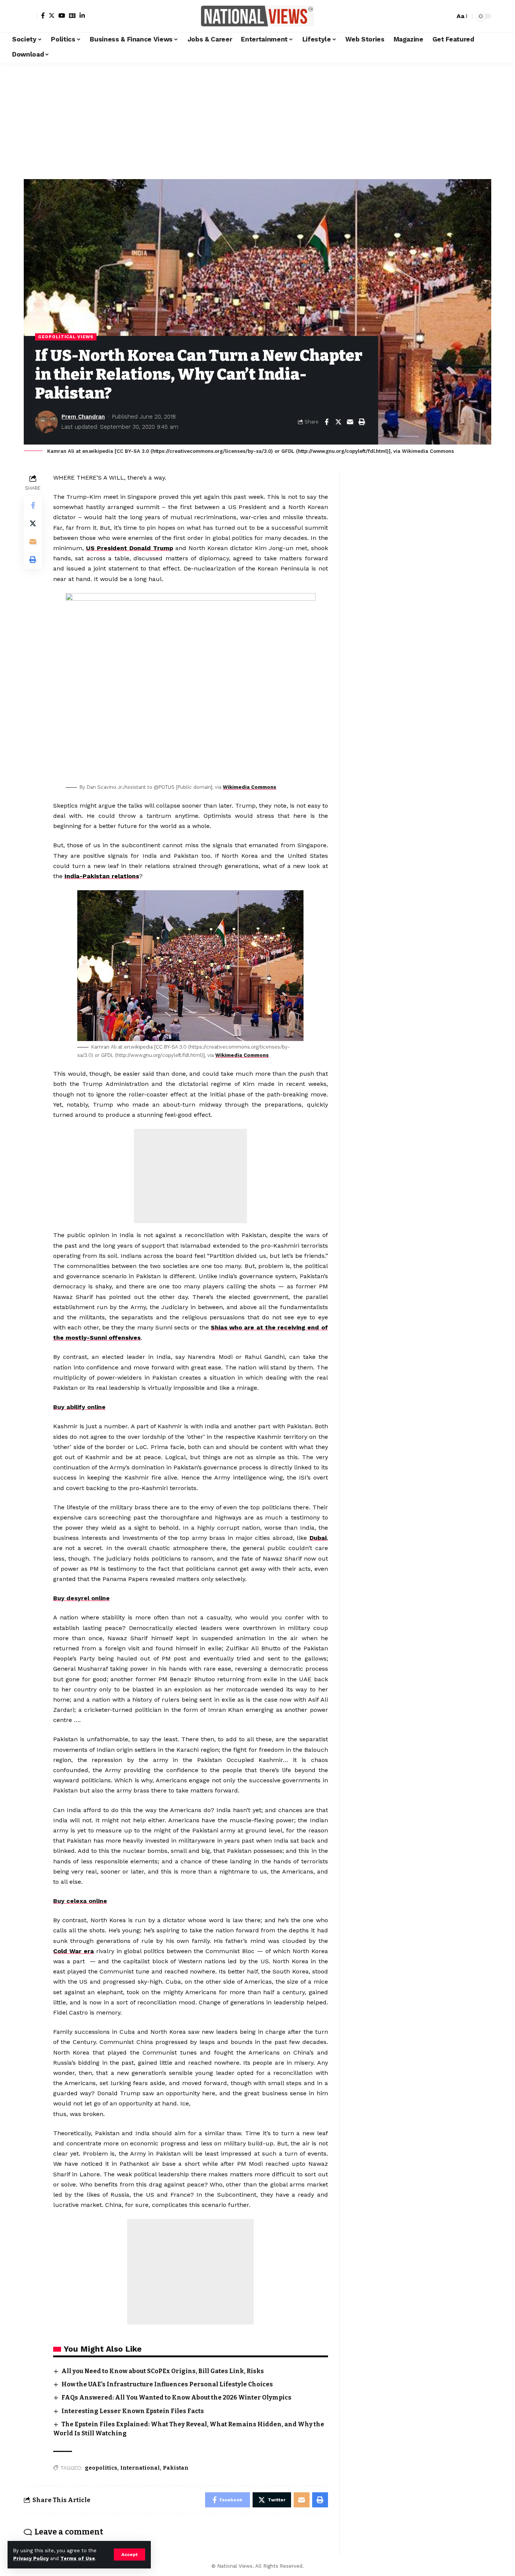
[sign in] (31, 16)
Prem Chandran (83, 417)
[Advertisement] (257, 119)
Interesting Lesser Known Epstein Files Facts (133, 2411)
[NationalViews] (257, 16)
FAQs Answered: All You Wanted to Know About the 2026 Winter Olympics (176, 2397)
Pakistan (176, 2468)
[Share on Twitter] (338, 422)
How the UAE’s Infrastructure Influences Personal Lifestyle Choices (167, 2384)
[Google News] (72, 15)
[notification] (436, 16)
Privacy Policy (31, 2558)
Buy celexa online (80, 1901)
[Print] (362, 422)
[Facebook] (43, 15)
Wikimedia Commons (250, 787)
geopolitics (101, 2468)
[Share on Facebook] (326, 422)
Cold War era (74, 1951)
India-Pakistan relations (102, 876)
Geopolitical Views (66, 337)
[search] (447, 16)
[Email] (350, 422)
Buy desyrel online (81, 1598)
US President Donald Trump (130, 548)
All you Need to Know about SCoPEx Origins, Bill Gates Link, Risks (163, 2371)
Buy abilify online (79, 1407)
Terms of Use (78, 2558)
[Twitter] (52, 15)
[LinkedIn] (82, 15)
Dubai (318, 1538)
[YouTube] (62, 15)
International (140, 2468)
